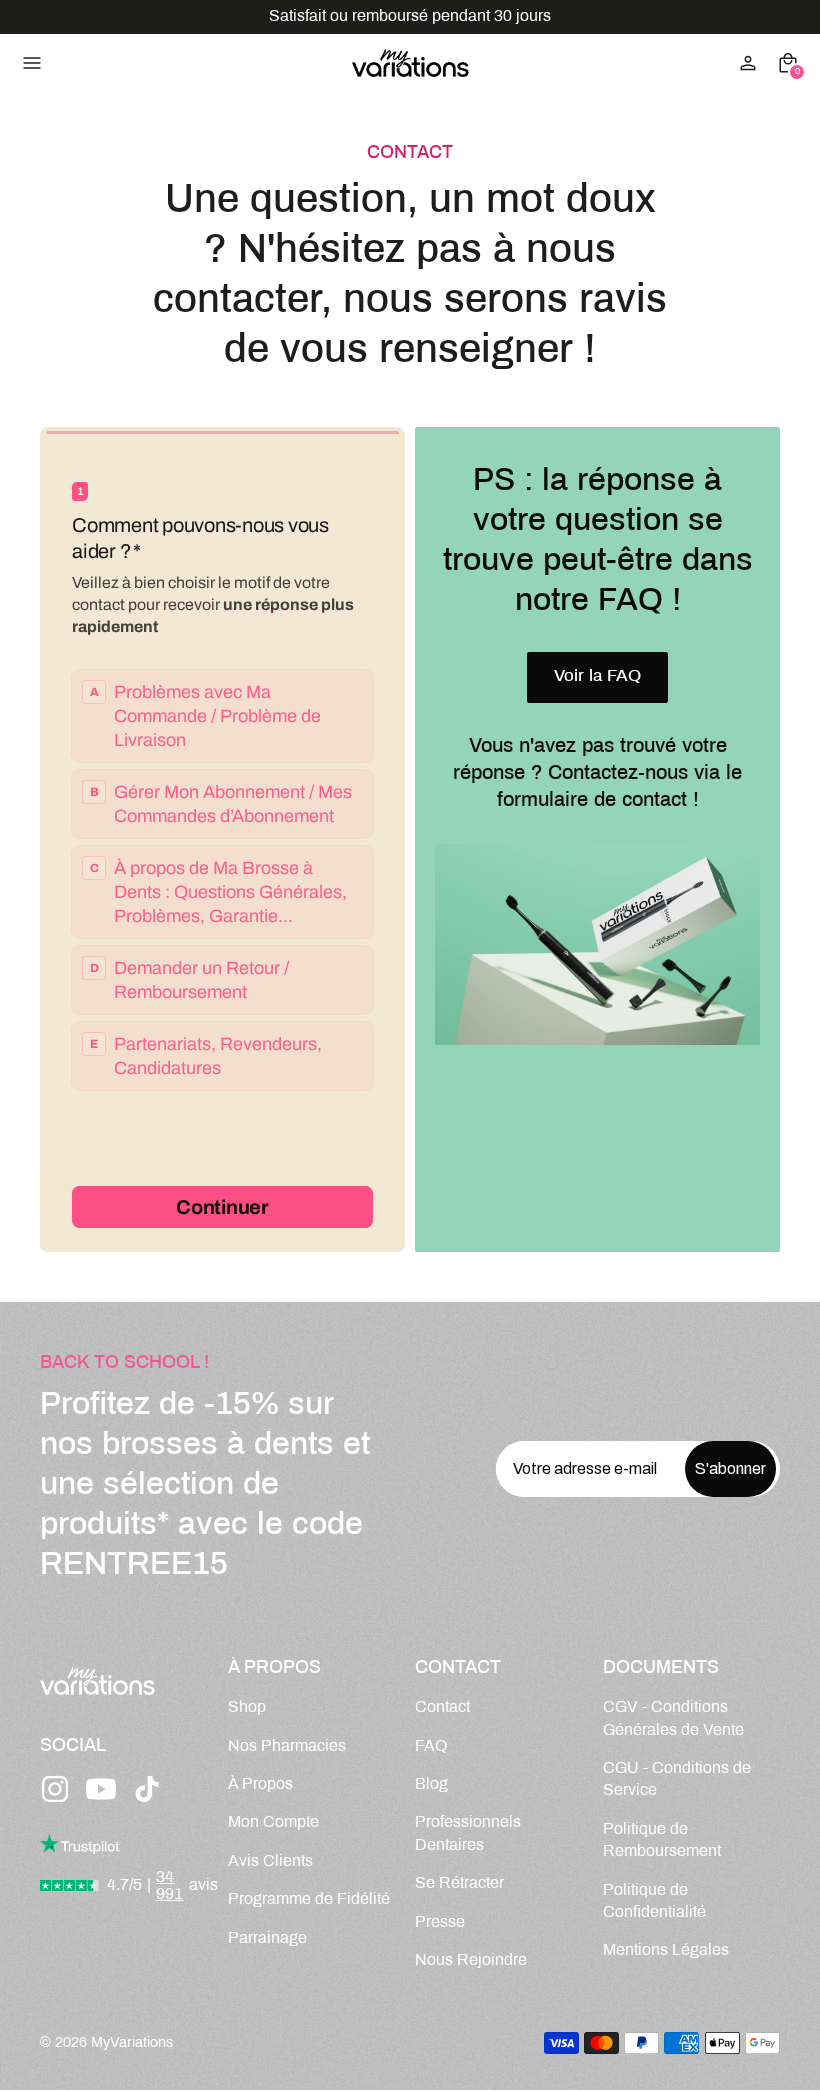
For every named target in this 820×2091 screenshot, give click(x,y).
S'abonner (730, 1468)
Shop (247, 1707)
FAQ (431, 1746)
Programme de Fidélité (309, 1899)
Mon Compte (273, 1822)
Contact (442, 1707)
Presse (440, 1922)
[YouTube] (101, 1789)
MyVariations (132, 2043)
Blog (431, 1784)
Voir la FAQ (597, 677)
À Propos (260, 1784)
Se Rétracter (459, 1883)
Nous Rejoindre (471, 1960)
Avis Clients (270, 1861)
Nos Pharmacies (287, 1746)
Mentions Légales (666, 1950)
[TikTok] (147, 1789)
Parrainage (267, 1938)
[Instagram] (55, 1789)
